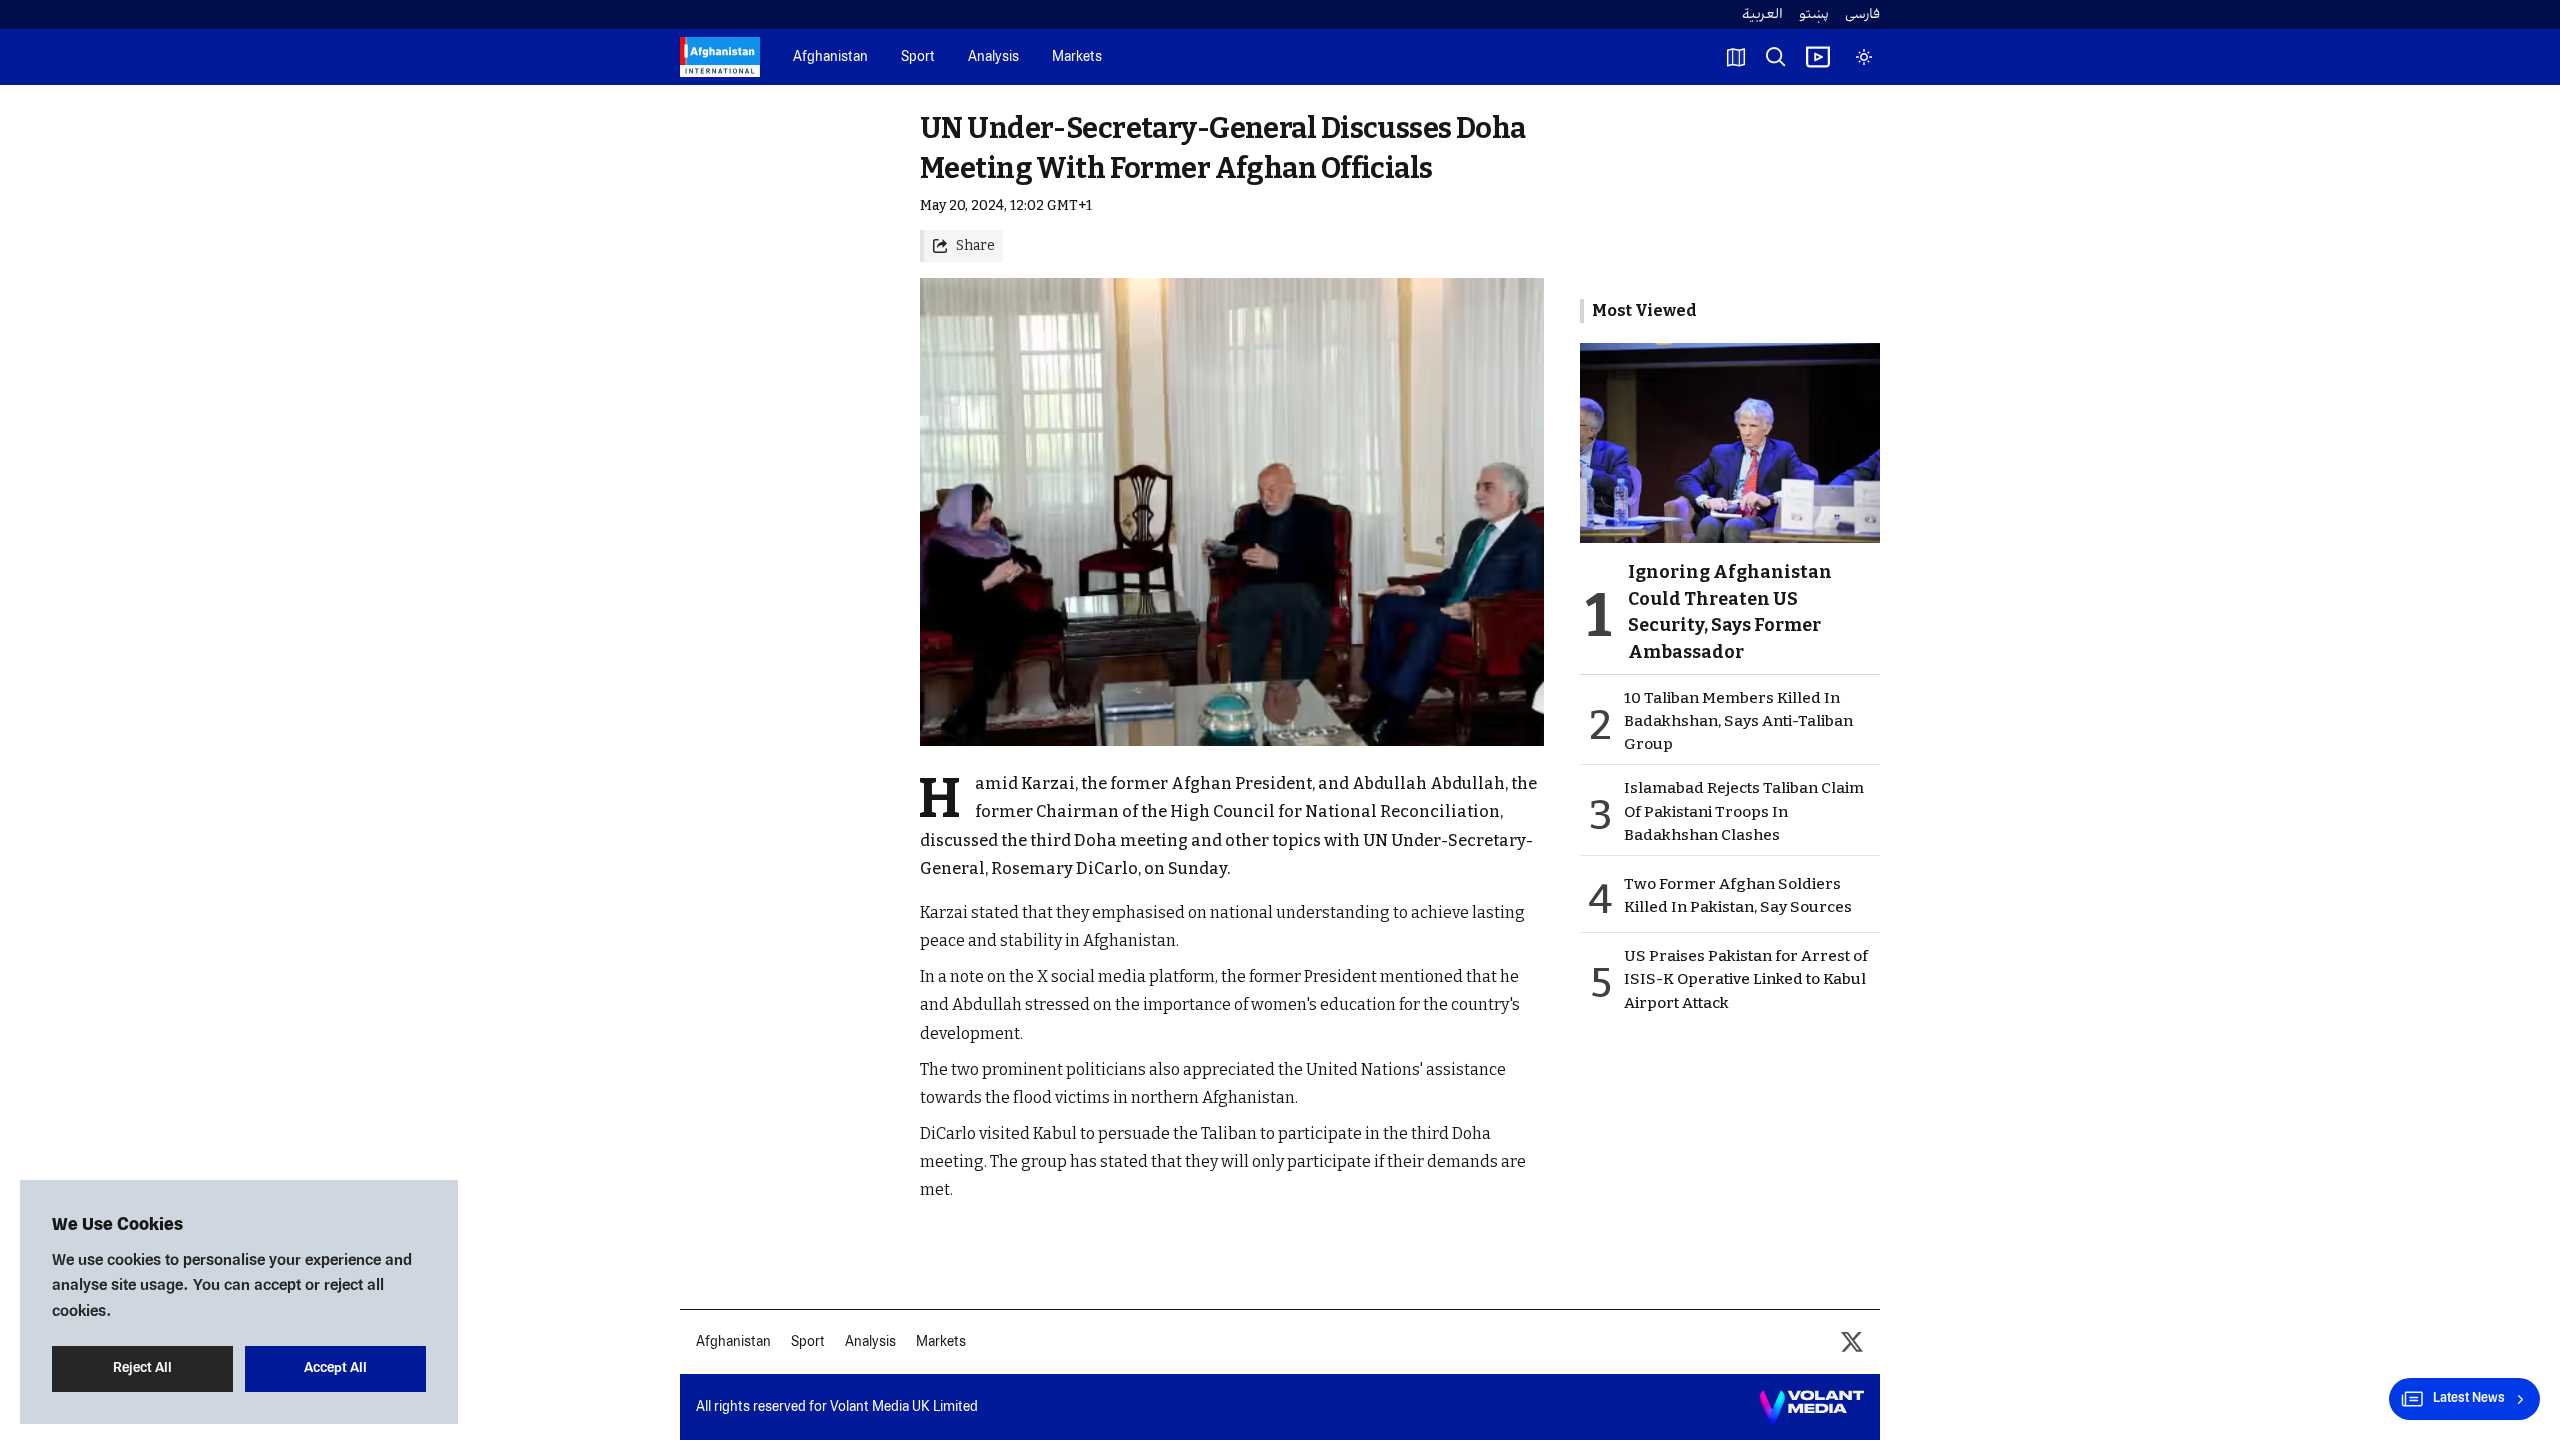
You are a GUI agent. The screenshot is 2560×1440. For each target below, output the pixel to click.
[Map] (1736, 57)
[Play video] (1818, 57)
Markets (1077, 57)
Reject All (142, 1368)
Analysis (993, 57)
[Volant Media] (1811, 1407)
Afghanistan (830, 57)
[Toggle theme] (1864, 57)
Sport (918, 57)
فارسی (1862, 14)
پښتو (1814, 14)
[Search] (1776, 57)
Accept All (335, 1368)
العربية (1762, 14)
